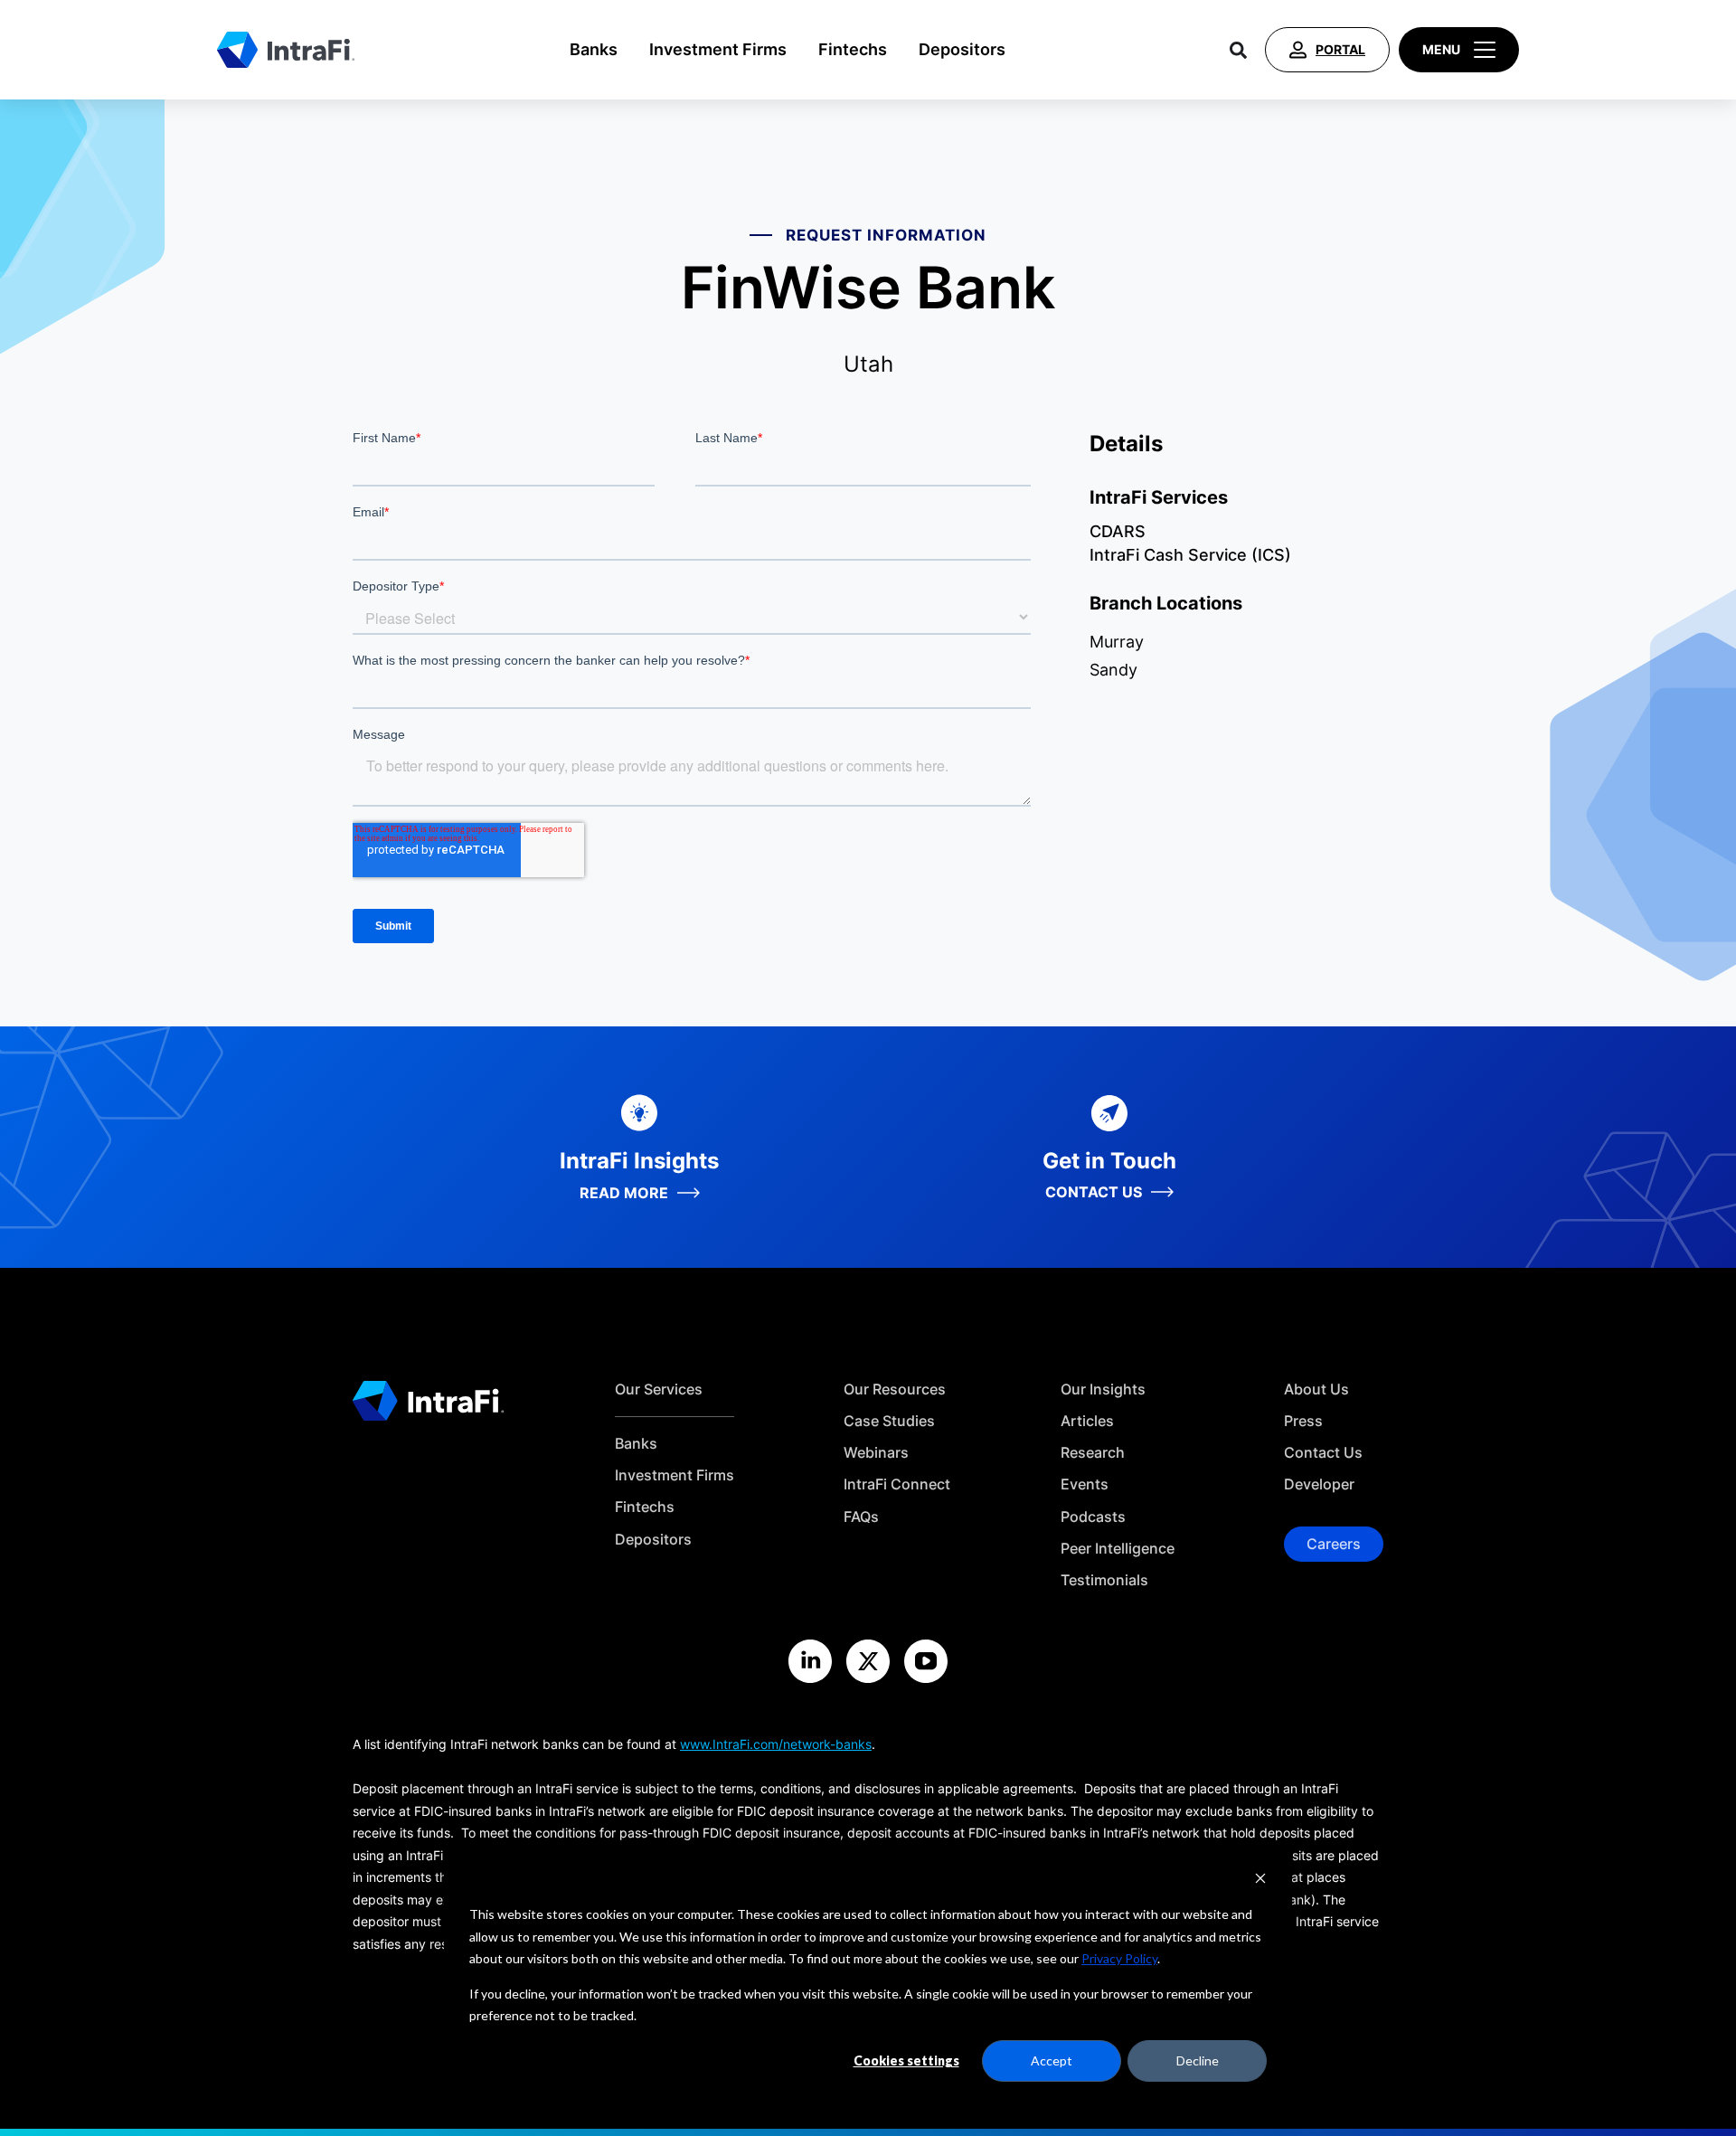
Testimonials (1104, 1580)
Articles (1087, 1421)
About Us (1316, 1389)
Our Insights (1103, 1389)
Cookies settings (906, 2060)
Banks (594, 49)
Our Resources (895, 1389)
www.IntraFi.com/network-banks (776, 1744)
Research (1093, 1453)
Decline (1198, 2060)
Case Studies (889, 1421)
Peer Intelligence (1118, 1549)
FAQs (861, 1517)
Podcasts (1093, 1517)
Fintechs (853, 49)
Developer (1319, 1484)
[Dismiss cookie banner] (1260, 1881)
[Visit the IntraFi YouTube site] (926, 1661)
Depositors (962, 49)
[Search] (1238, 50)
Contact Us (1323, 1453)
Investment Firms (718, 49)
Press (1303, 1421)
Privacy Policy (1119, 1958)
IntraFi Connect (897, 1484)
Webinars (876, 1453)
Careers (1334, 1544)
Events (1085, 1484)
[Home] (286, 50)
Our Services (659, 1389)
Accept (1052, 2060)
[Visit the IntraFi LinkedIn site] (810, 1661)
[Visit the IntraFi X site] (868, 1661)
